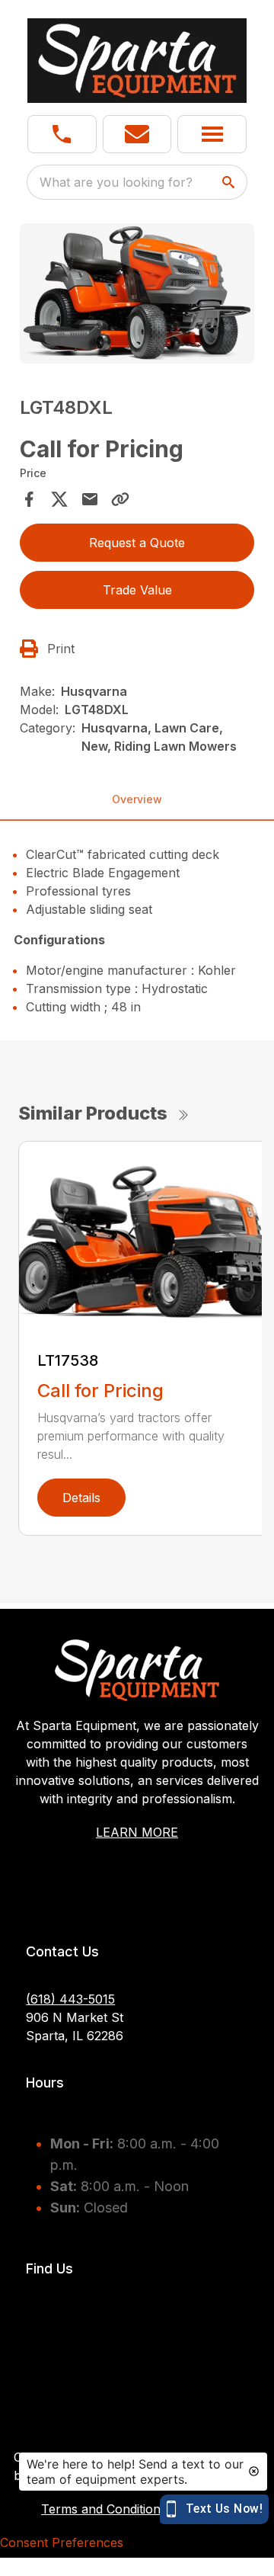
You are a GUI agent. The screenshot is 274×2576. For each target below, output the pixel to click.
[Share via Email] (90, 499)
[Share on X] (59, 499)
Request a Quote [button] (137, 543)
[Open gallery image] (137, 294)
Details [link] (81, 1498)
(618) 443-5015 (70, 1999)
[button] (62, 134)
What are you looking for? (116, 182)
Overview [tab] (137, 799)
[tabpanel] (137, 296)
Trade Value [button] (137, 590)
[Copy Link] (120, 499)
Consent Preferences (62, 2542)
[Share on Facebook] (29, 499)
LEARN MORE (137, 1832)
